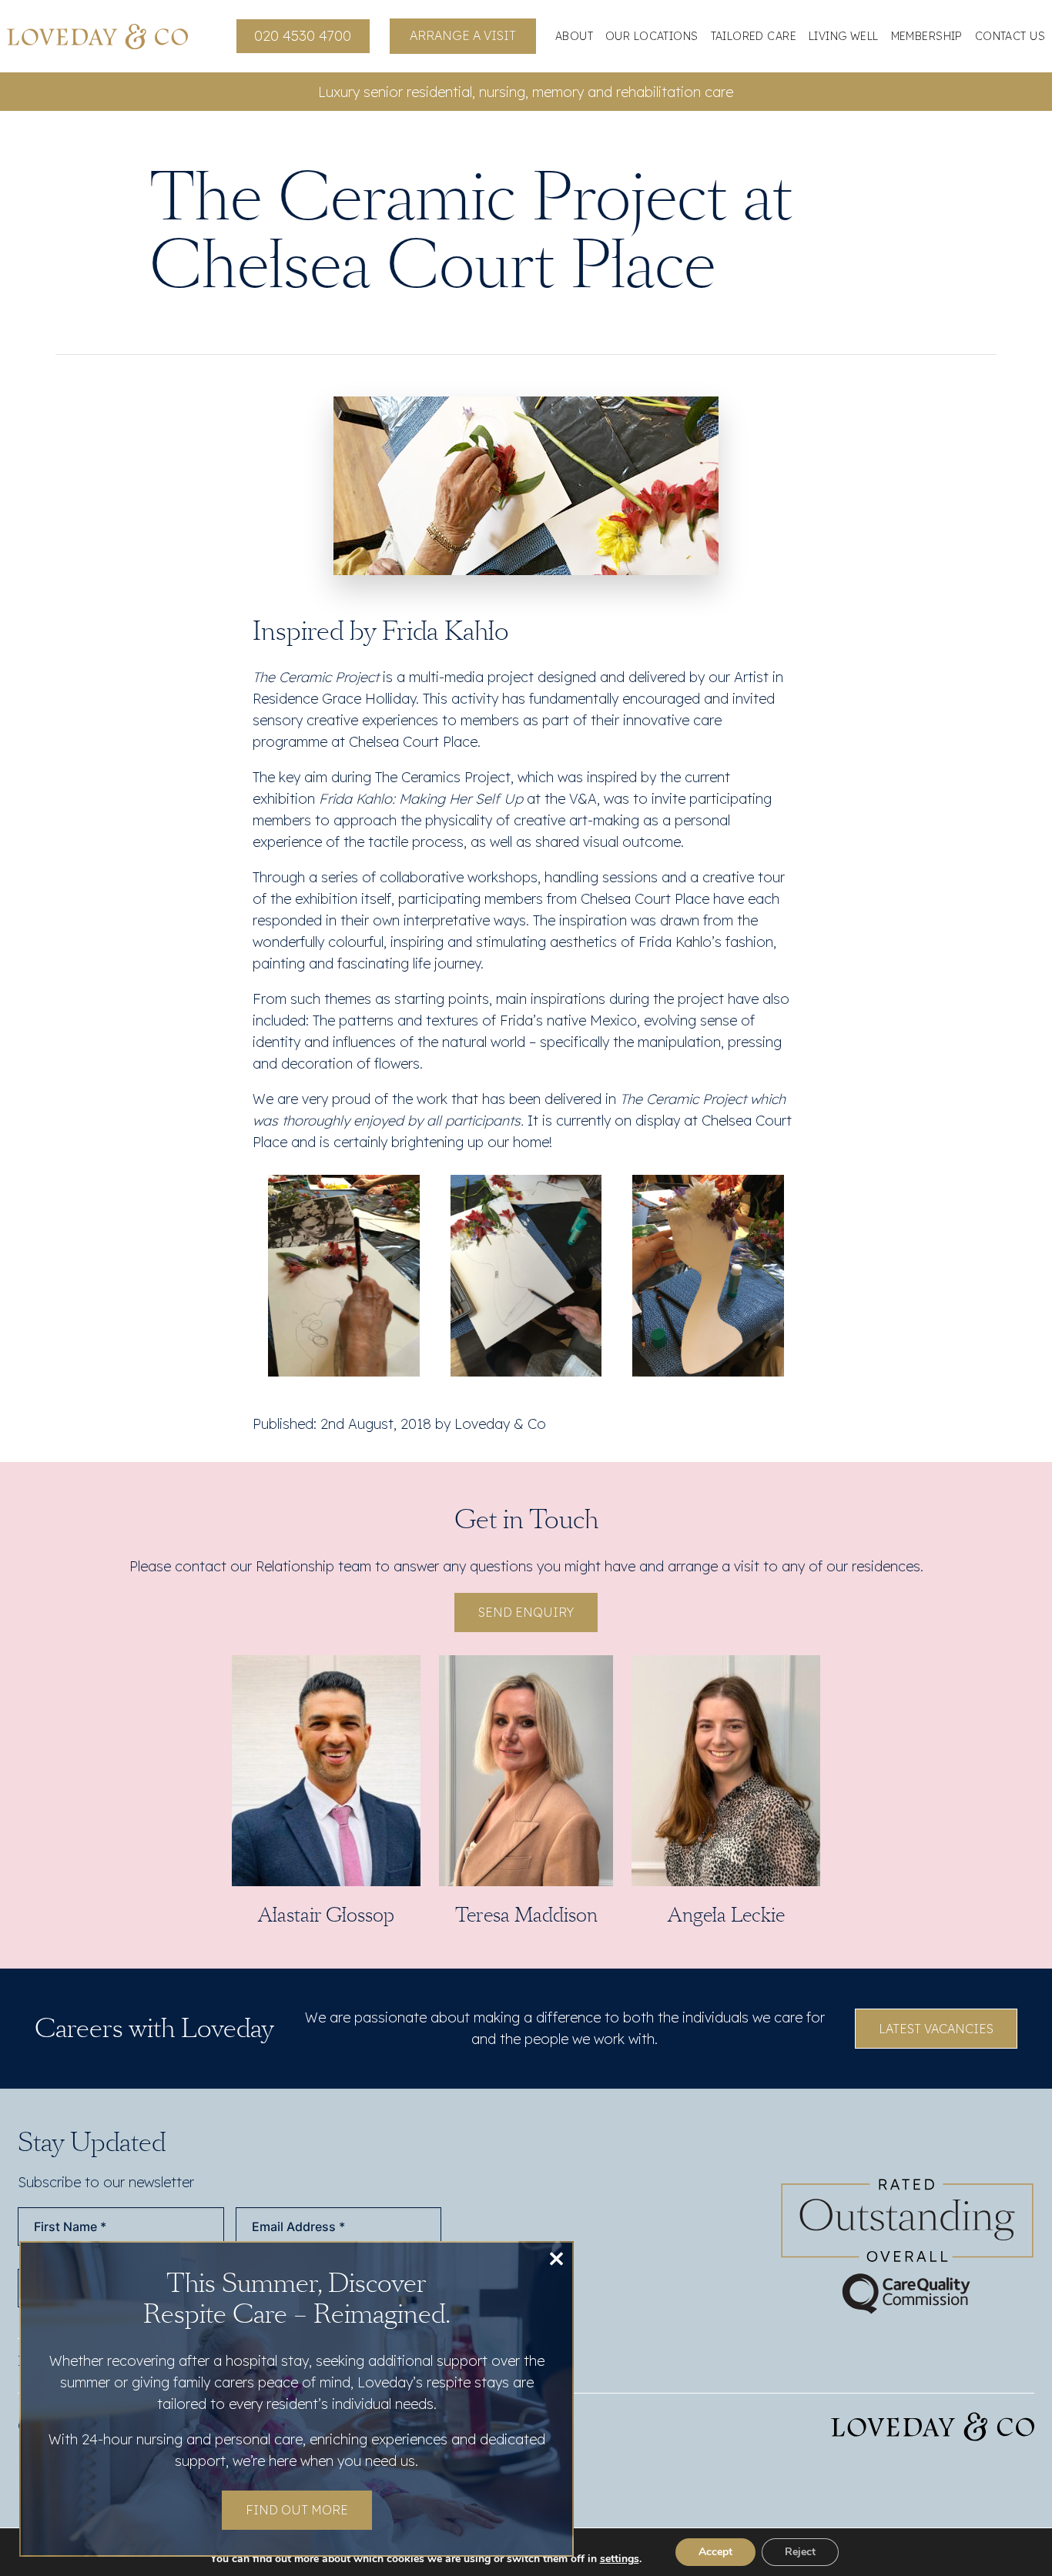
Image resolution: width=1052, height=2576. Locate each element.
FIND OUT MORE (297, 2510)
